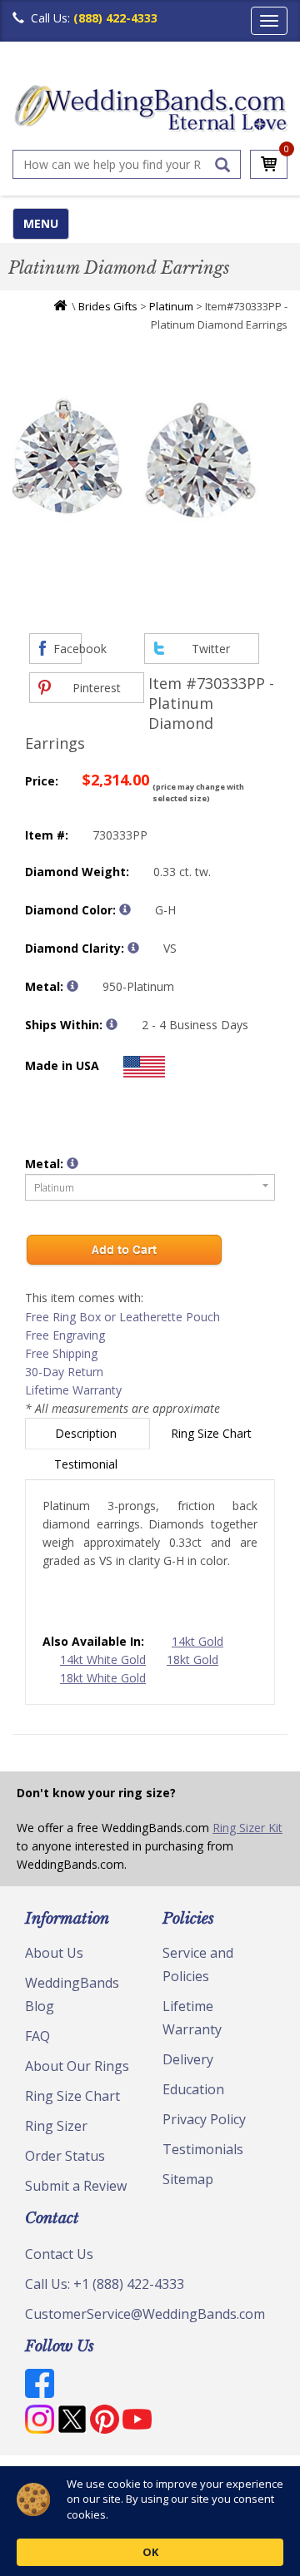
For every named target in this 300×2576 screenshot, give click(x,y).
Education (193, 2089)
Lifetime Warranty (73, 1390)
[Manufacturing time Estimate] (112, 1024)
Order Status (65, 2156)
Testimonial (87, 1464)
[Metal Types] (72, 986)
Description (87, 1433)
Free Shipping (61, 1353)
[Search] (222, 165)
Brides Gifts (108, 306)
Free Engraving (65, 1335)
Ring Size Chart (213, 1433)
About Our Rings (77, 2066)
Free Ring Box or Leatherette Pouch (122, 1317)
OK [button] (150, 2552)
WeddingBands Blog (72, 1994)
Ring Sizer (56, 2126)
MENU (41, 223)
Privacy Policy (204, 2119)
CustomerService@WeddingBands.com (145, 2314)
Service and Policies (198, 1964)
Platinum (171, 306)
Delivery (188, 2059)
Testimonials (203, 2149)
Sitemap (188, 2179)
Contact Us (59, 2254)
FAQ (37, 2036)
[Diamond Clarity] (133, 948)
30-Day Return (64, 1372)
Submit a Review (76, 2186)
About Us (54, 1953)
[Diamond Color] (125, 909)
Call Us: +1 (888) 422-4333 (105, 2284)
